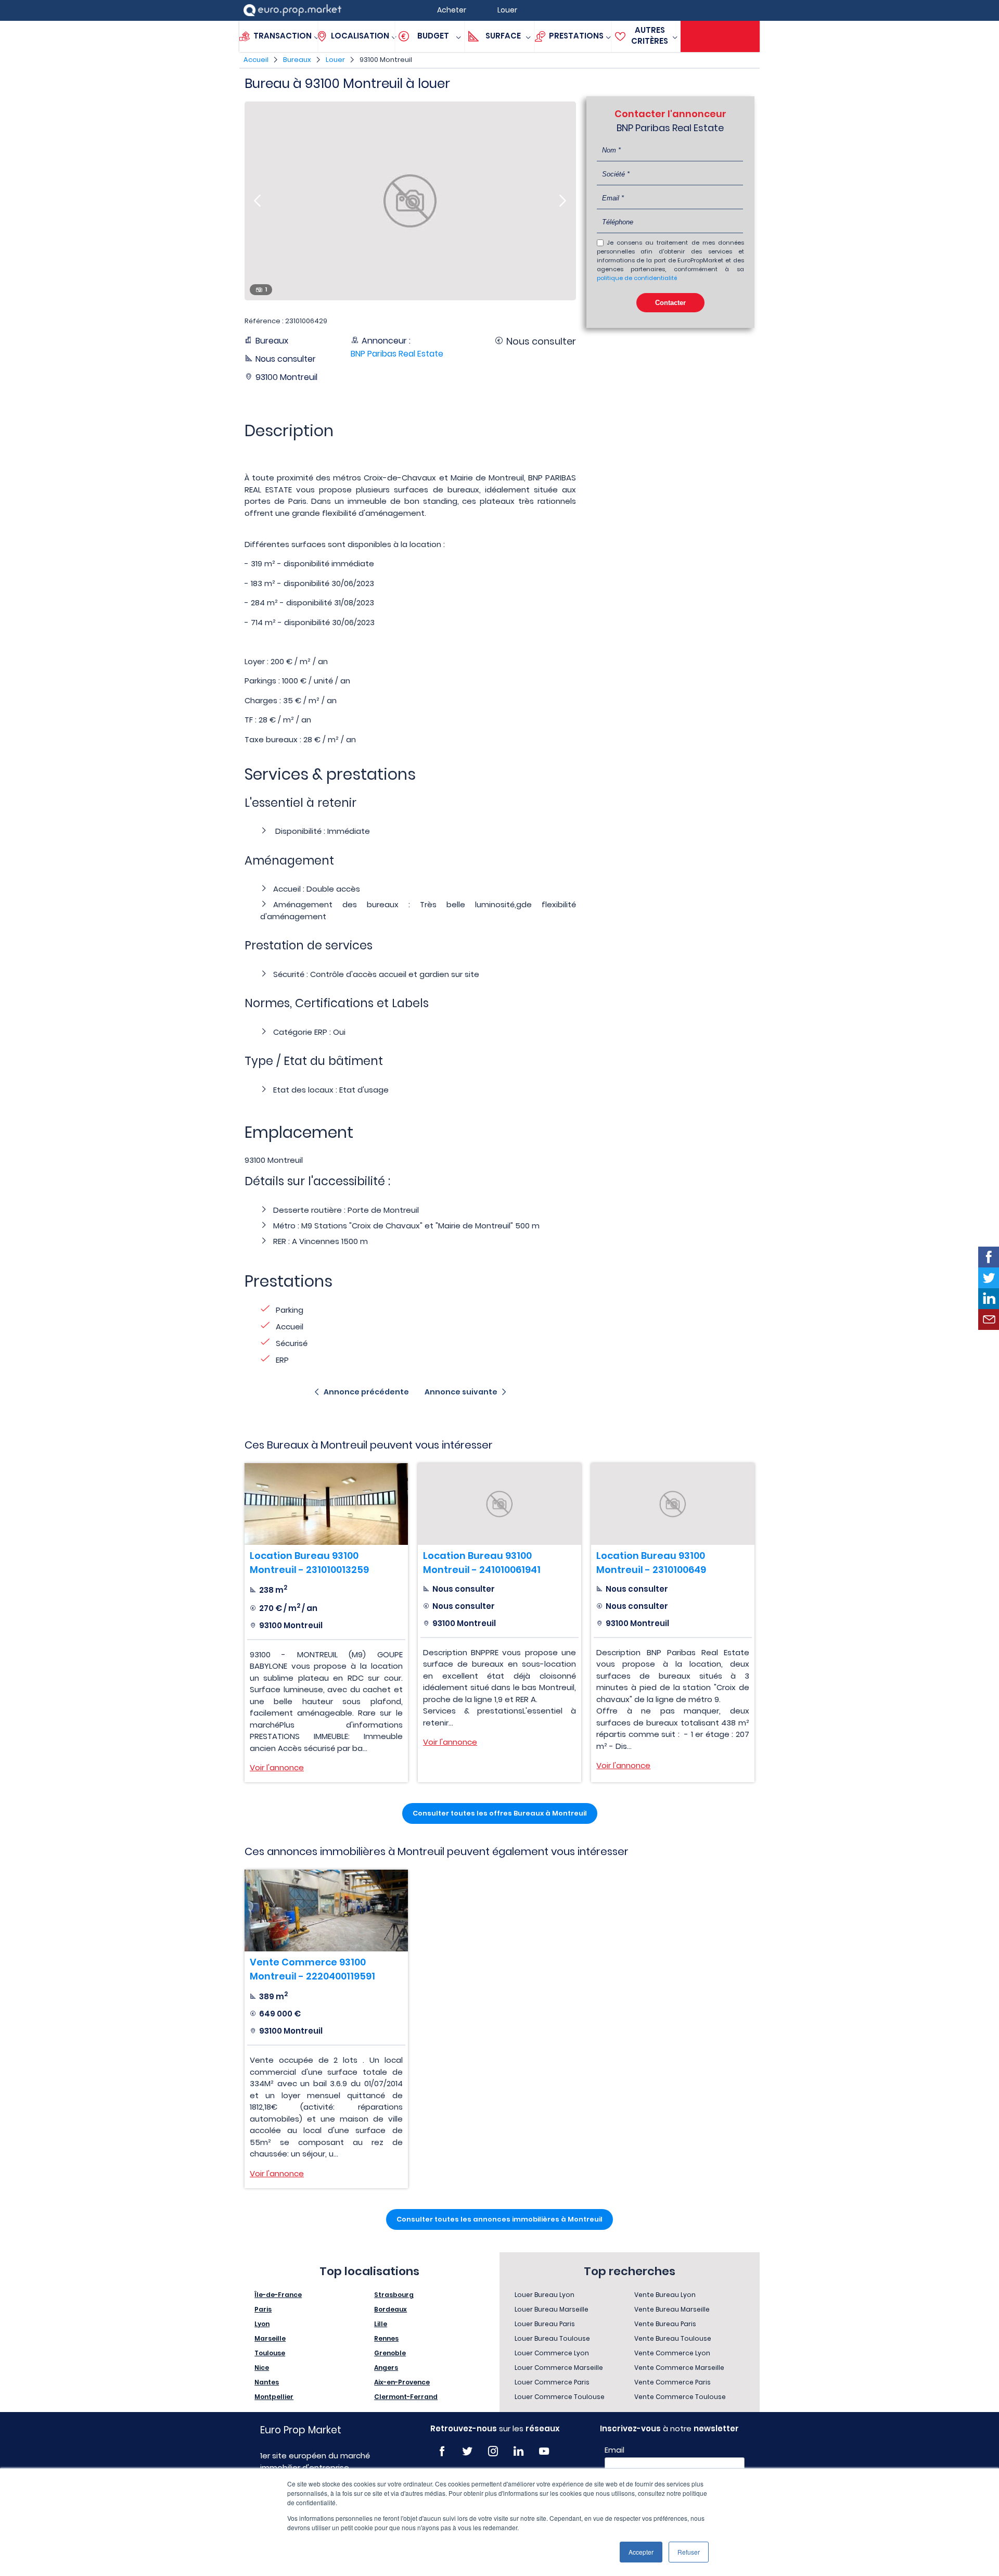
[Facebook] (442, 2451)
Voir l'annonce (277, 1767)
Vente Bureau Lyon (665, 2295)
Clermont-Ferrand (406, 2397)
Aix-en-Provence (402, 2382)
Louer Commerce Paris (552, 2382)
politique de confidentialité (637, 278)
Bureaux (297, 60)
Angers (386, 2368)
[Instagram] (493, 2451)
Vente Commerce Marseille (679, 2368)
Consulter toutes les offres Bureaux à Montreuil (500, 1813)
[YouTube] (544, 2451)
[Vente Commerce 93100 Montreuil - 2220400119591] (326, 1911)
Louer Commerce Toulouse (560, 2397)
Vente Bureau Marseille (672, 2309)
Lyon (262, 2324)
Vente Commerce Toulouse (680, 2397)
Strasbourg (394, 2295)
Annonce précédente (366, 1392)
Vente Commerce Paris (673, 2382)
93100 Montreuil (386, 60)
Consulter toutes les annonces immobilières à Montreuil (499, 2219)
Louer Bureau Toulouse (552, 2338)
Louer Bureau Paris (545, 2324)
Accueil (256, 60)
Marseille (270, 2338)
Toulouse (270, 2353)
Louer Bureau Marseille (552, 2309)
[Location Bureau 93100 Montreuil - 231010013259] (326, 1504)
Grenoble (390, 2353)
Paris (263, 2309)
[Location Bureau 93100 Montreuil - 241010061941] (499, 1504)
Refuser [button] (689, 2552)
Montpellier (274, 2397)
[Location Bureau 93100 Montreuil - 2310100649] (673, 1504)
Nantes (267, 2382)
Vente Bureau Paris (665, 2324)
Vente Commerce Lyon (672, 2353)
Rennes (386, 2338)
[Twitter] (468, 2451)
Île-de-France (278, 2295)
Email (614, 2450)
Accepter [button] (641, 2552)
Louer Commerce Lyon (552, 2353)
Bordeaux (390, 2309)
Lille (381, 2324)
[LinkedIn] (518, 2451)
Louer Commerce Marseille (559, 2368)
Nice (262, 2368)
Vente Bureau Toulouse (673, 2338)
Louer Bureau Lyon (545, 2295)
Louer (335, 60)
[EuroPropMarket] (292, 10)
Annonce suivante (461, 1392)
